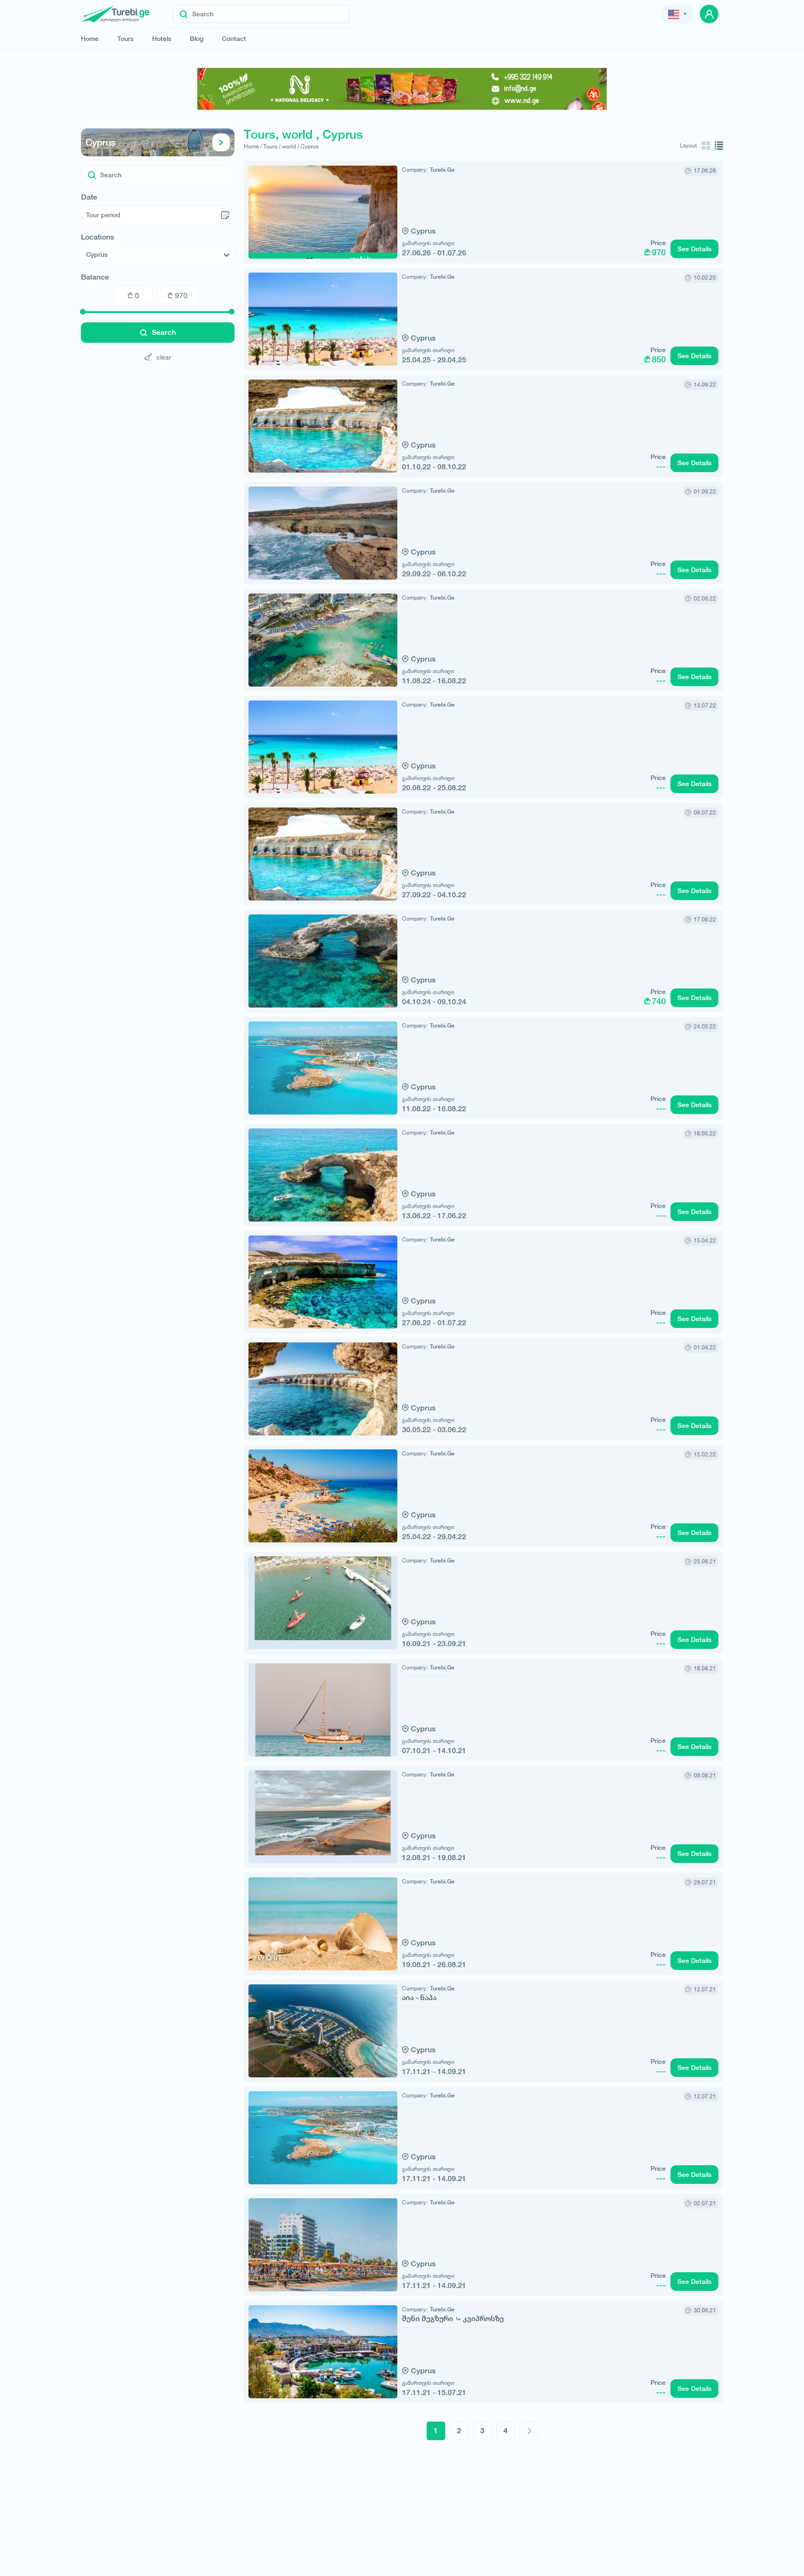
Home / (253, 146)
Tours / (272, 146)
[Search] (184, 14)
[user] (709, 14)
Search (164, 332)
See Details (694, 249)
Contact (234, 39)
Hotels (162, 39)
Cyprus (100, 142)
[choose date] (225, 215)
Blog (197, 39)
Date (89, 197)
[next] (529, 2431)
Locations (97, 237)
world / (291, 146)
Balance (95, 277)
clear (164, 357)
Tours (125, 39)
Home (90, 39)
